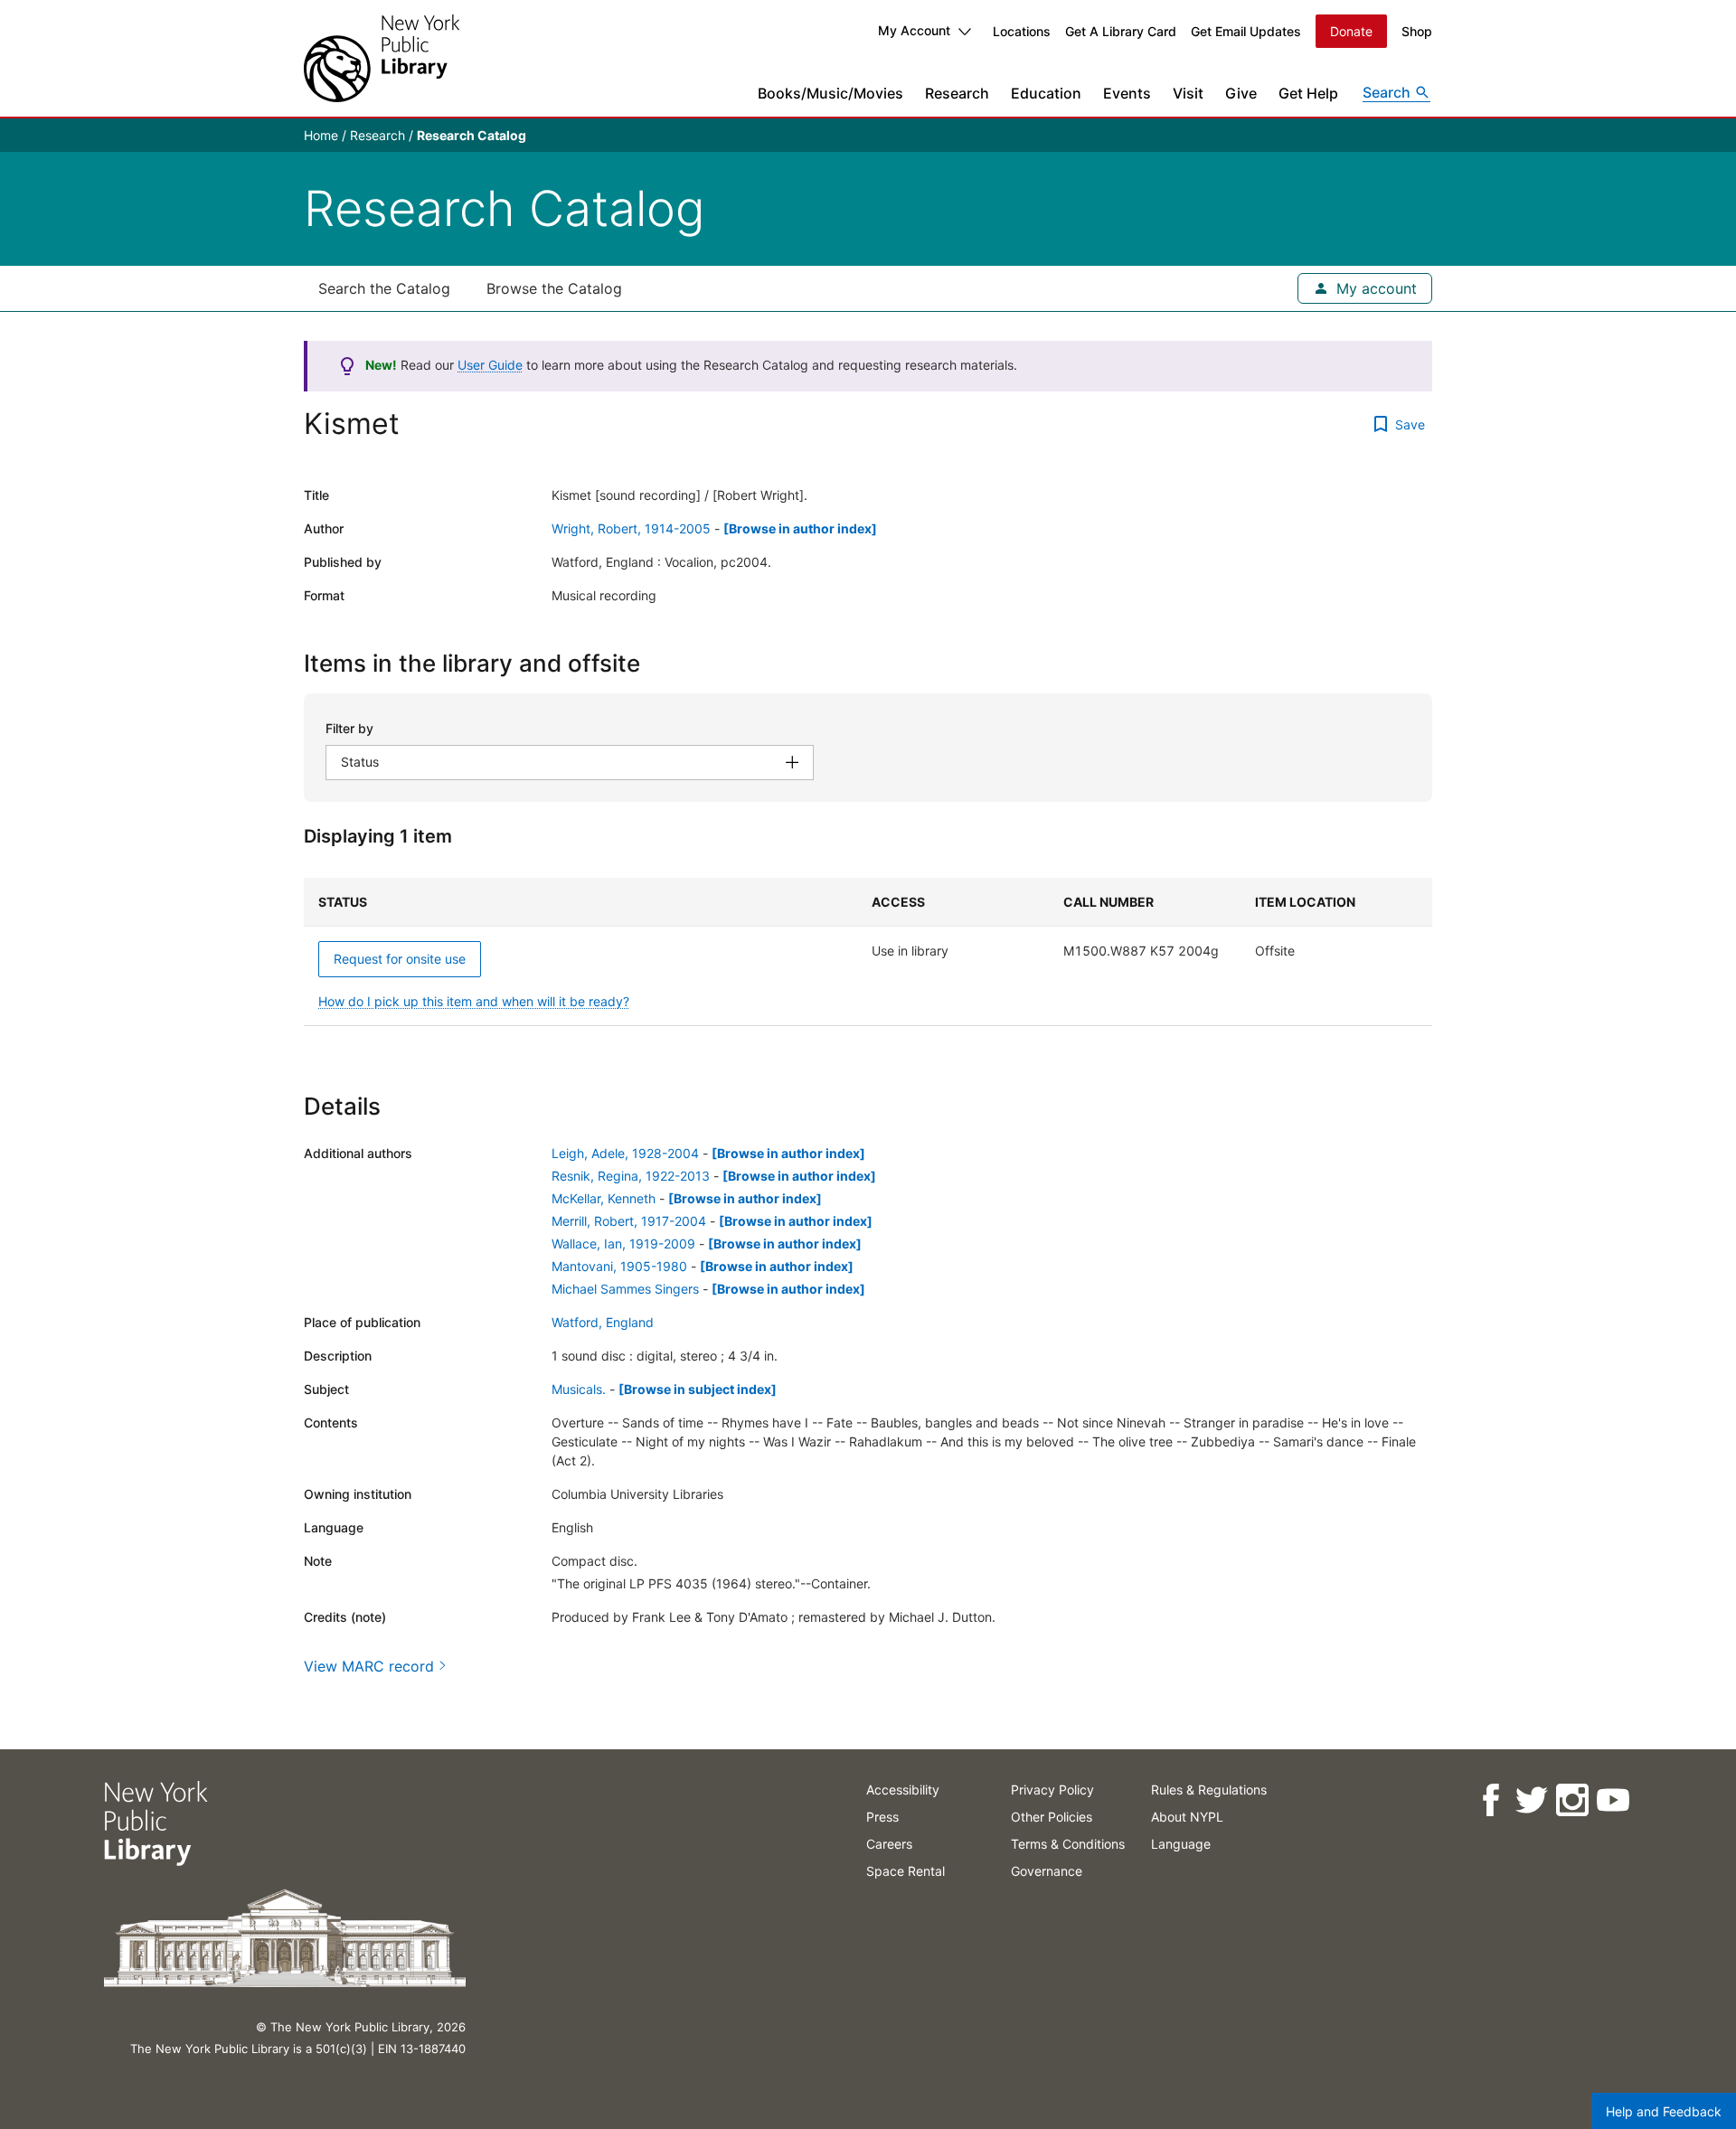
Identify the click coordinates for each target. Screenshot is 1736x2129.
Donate (1351, 31)
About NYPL (1187, 1817)
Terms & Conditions (1068, 1844)
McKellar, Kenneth (604, 1198)
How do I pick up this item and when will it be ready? (474, 1001)
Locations (1022, 31)
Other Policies (1052, 1817)
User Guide (490, 365)
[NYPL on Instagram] (1571, 1800)
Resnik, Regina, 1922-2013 (631, 1176)
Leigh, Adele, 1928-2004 (625, 1153)
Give (1241, 93)
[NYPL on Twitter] (1530, 1800)
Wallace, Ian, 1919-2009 (623, 1243)
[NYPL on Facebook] (1490, 1800)
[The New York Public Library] (382, 58)
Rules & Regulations (1209, 1790)
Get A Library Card (1121, 31)
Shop (1417, 31)
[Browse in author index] (800, 528)
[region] (868, 952)
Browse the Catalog (554, 288)
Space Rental (906, 1871)
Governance (1047, 1871)
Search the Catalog (384, 288)
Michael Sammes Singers (625, 1289)
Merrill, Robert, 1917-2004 (629, 1221)
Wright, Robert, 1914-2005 (631, 528)
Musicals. (579, 1389)
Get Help (1308, 93)
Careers (889, 1844)
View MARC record (369, 1666)
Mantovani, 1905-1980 (619, 1266)
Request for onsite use (400, 959)
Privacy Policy (1052, 1790)
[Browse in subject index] (698, 1389)
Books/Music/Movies (830, 93)
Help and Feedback (1664, 2111)
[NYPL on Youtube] (1612, 1800)
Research (957, 93)
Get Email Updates (1246, 31)
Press (882, 1817)
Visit (1188, 93)
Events (1127, 93)
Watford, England (603, 1322)
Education (1046, 93)
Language (1181, 1844)
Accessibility (903, 1790)
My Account (914, 30)
